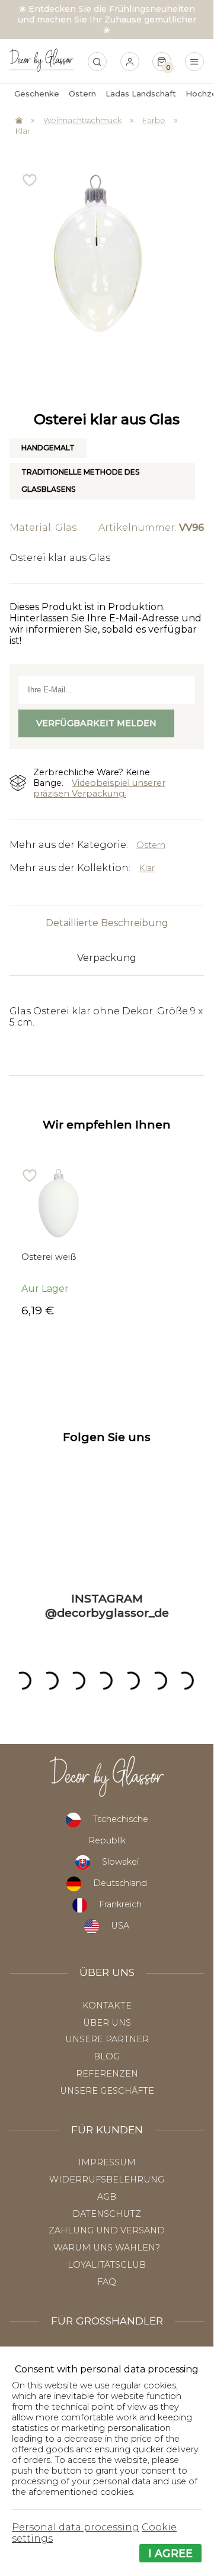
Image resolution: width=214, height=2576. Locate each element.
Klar (23, 131)
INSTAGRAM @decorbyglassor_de (107, 1605)
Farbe (154, 120)
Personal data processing (76, 2527)
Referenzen (107, 2074)
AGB (107, 2197)
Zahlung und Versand (107, 2230)
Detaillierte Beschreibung (107, 923)
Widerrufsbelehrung (107, 2180)
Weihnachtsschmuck (82, 120)
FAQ (107, 2282)
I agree (170, 2553)
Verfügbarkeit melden (96, 723)
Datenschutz (107, 2214)
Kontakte (107, 2006)
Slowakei (120, 1862)
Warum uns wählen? (107, 2248)
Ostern (151, 845)
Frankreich (120, 1904)
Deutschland (120, 1883)
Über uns (107, 2023)
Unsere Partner (107, 2039)
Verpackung (107, 958)
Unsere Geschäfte (107, 2091)
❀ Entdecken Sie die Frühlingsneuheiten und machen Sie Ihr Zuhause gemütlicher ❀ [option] (107, 20)
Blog (107, 2056)
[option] (58, 1242)
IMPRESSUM (107, 2162)
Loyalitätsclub (107, 2265)
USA (120, 1926)
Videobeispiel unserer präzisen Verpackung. (99, 788)
